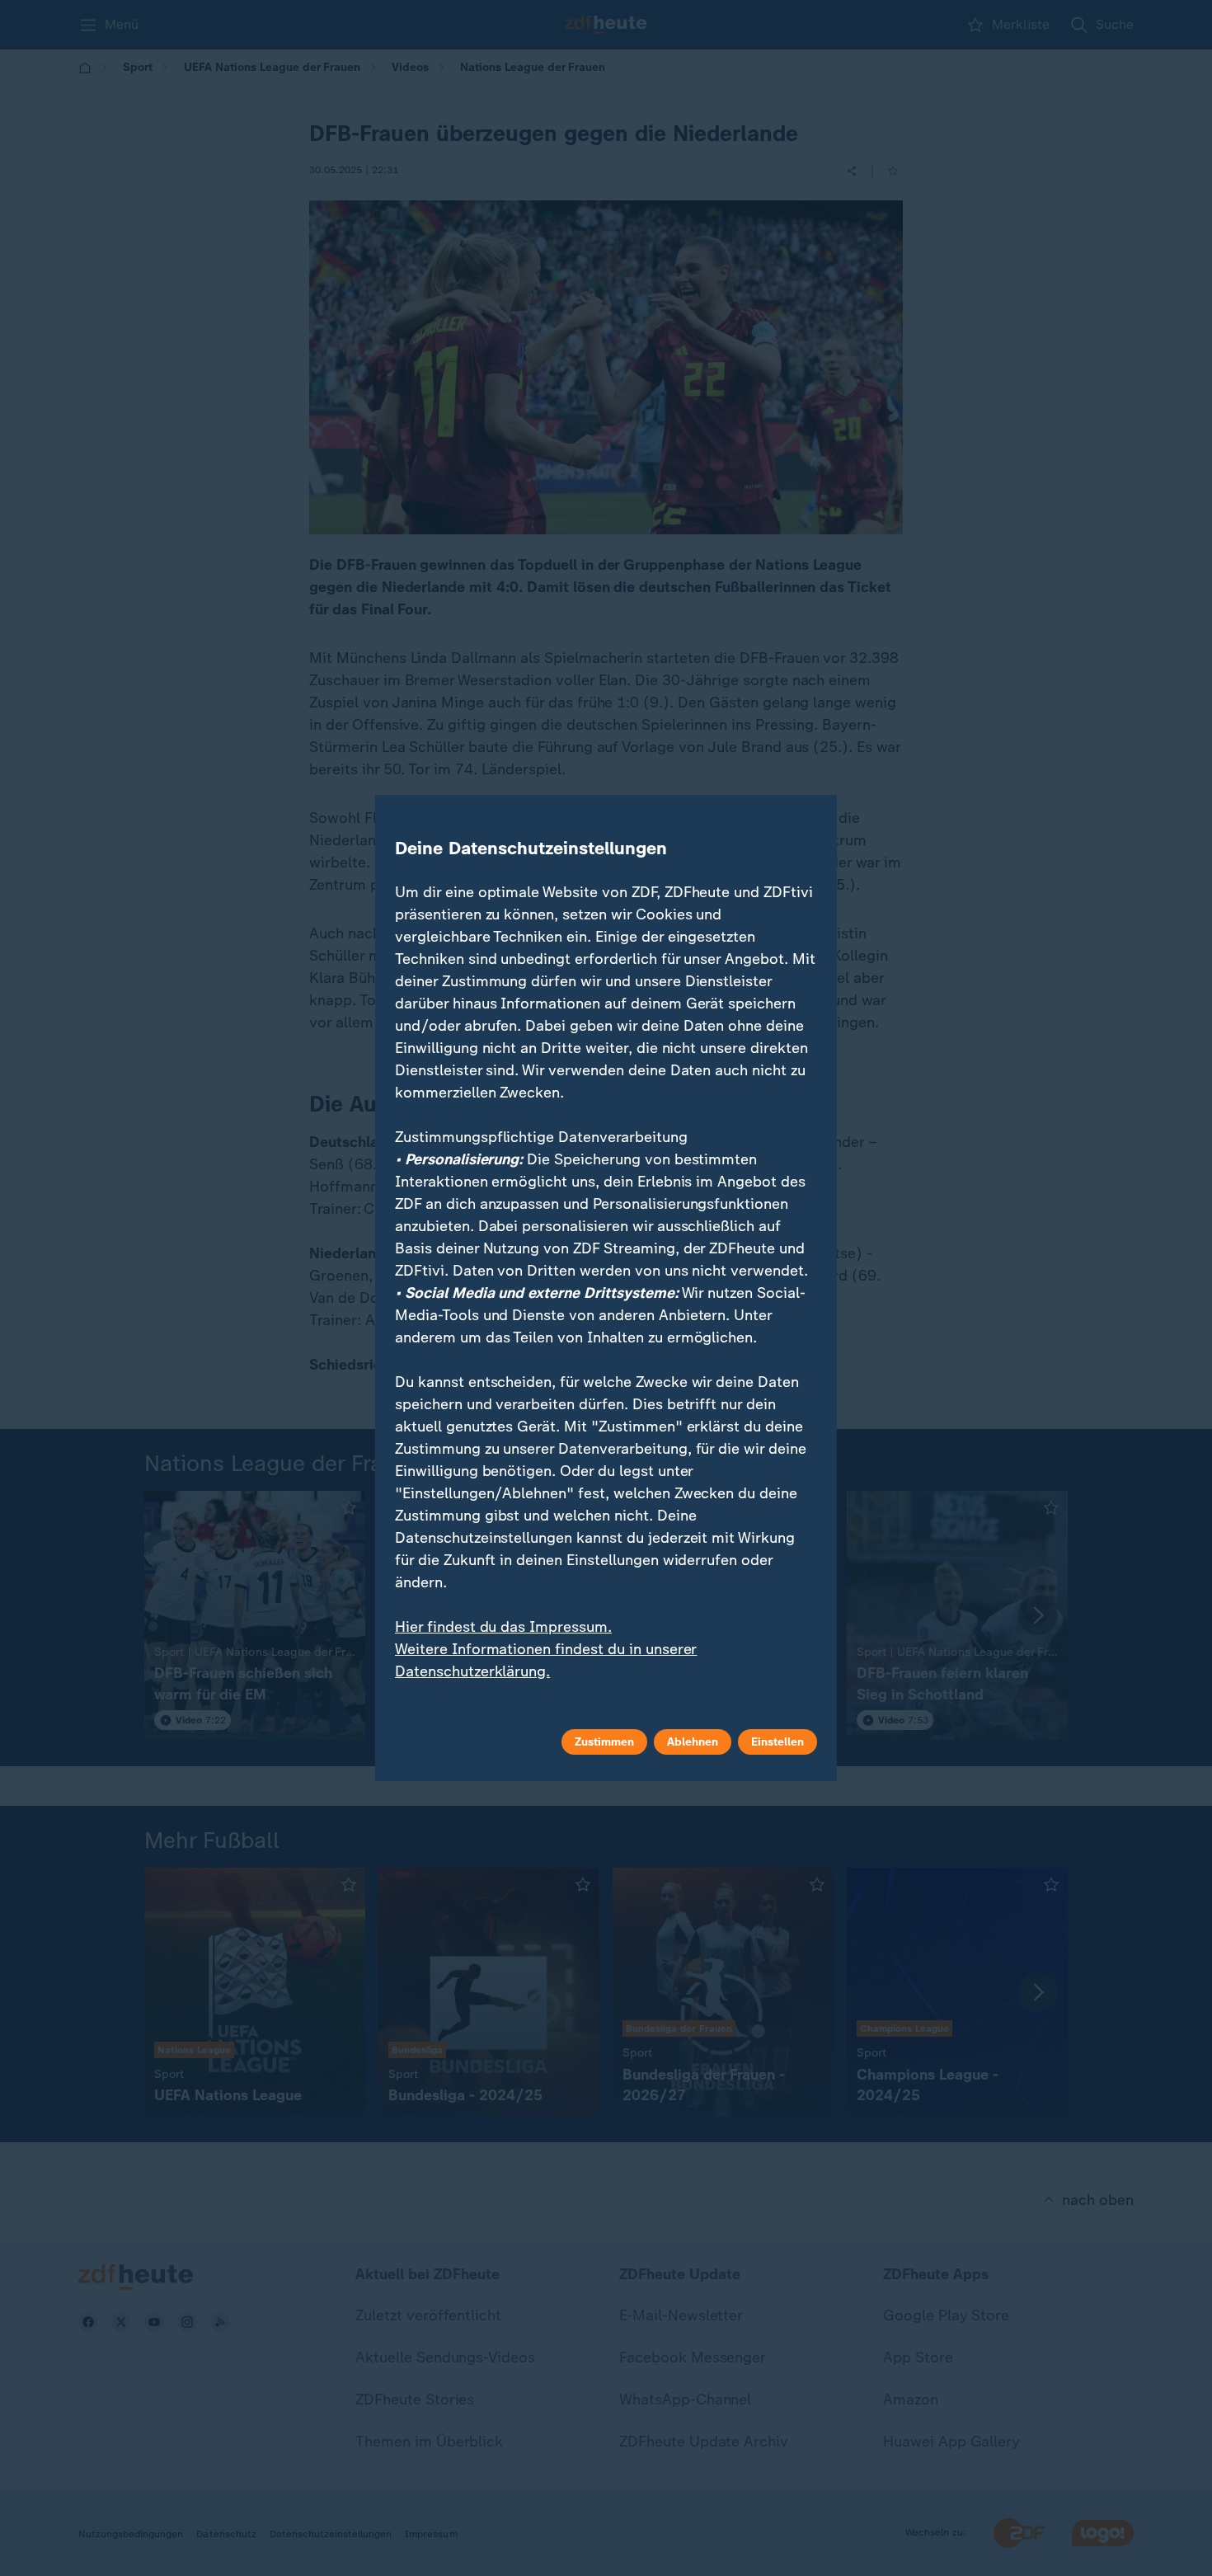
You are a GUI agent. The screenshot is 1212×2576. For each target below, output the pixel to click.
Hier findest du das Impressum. (503, 1627)
